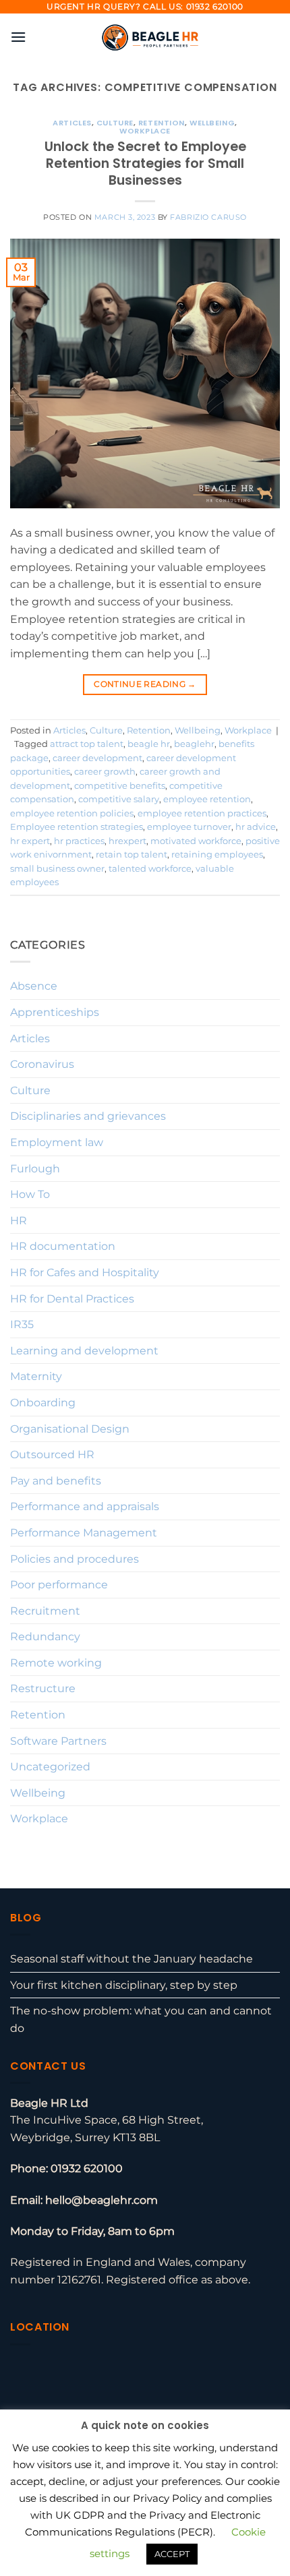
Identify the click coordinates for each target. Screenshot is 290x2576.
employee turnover (189, 827)
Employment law (57, 1142)
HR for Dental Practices (72, 1299)
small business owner (57, 869)
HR (19, 1221)
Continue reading (145, 684)
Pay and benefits (56, 1481)
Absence (34, 986)
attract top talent (87, 744)
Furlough (35, 1169)
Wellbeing (212, 123)
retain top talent (132, 855)
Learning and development (84, 1351)
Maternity (36, 1376)
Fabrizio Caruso (208, 217)
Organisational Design (70, 1429)
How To (30, 1194)
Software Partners (58, 1741)
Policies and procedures (75, 1559)
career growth (105, 772)
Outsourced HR (52, 1455)
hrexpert (127, 841)
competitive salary (119, 799)
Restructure (43, 1688)
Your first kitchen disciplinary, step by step (124, 1985)
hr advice (256, 827)
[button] (18, 37)
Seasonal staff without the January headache (132, 1959)
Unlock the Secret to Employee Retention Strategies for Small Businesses (145, 163)
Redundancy (45, 1637)
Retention (162, 123)
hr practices (79, 841)
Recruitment (45, 1611)
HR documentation (63, 1246)
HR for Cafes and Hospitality (85, 1272)
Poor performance (59, 1585)
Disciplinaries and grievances (88, 1116)
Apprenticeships (55, 1012)
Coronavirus (42, 1064)
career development (97, 758)
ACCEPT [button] (172, 2554)
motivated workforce (196, 841)
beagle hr (149, 744)
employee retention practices (202, 813)
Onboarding (43, 1403)
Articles (72, 123)
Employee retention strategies (77, 827)
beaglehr (194, 744)
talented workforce (150, 869)
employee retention (207, 799)
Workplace (145, 131)
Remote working (56, 1663)
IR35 (22, 1324)
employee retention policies (72, 813)
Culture (115, 123)
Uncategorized (50, 1767)
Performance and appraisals (85, 1506)
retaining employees (217, 855)
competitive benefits (120, 786)
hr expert (30, 841)
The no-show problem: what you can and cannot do (141, 2019)
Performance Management (84, 1533)
